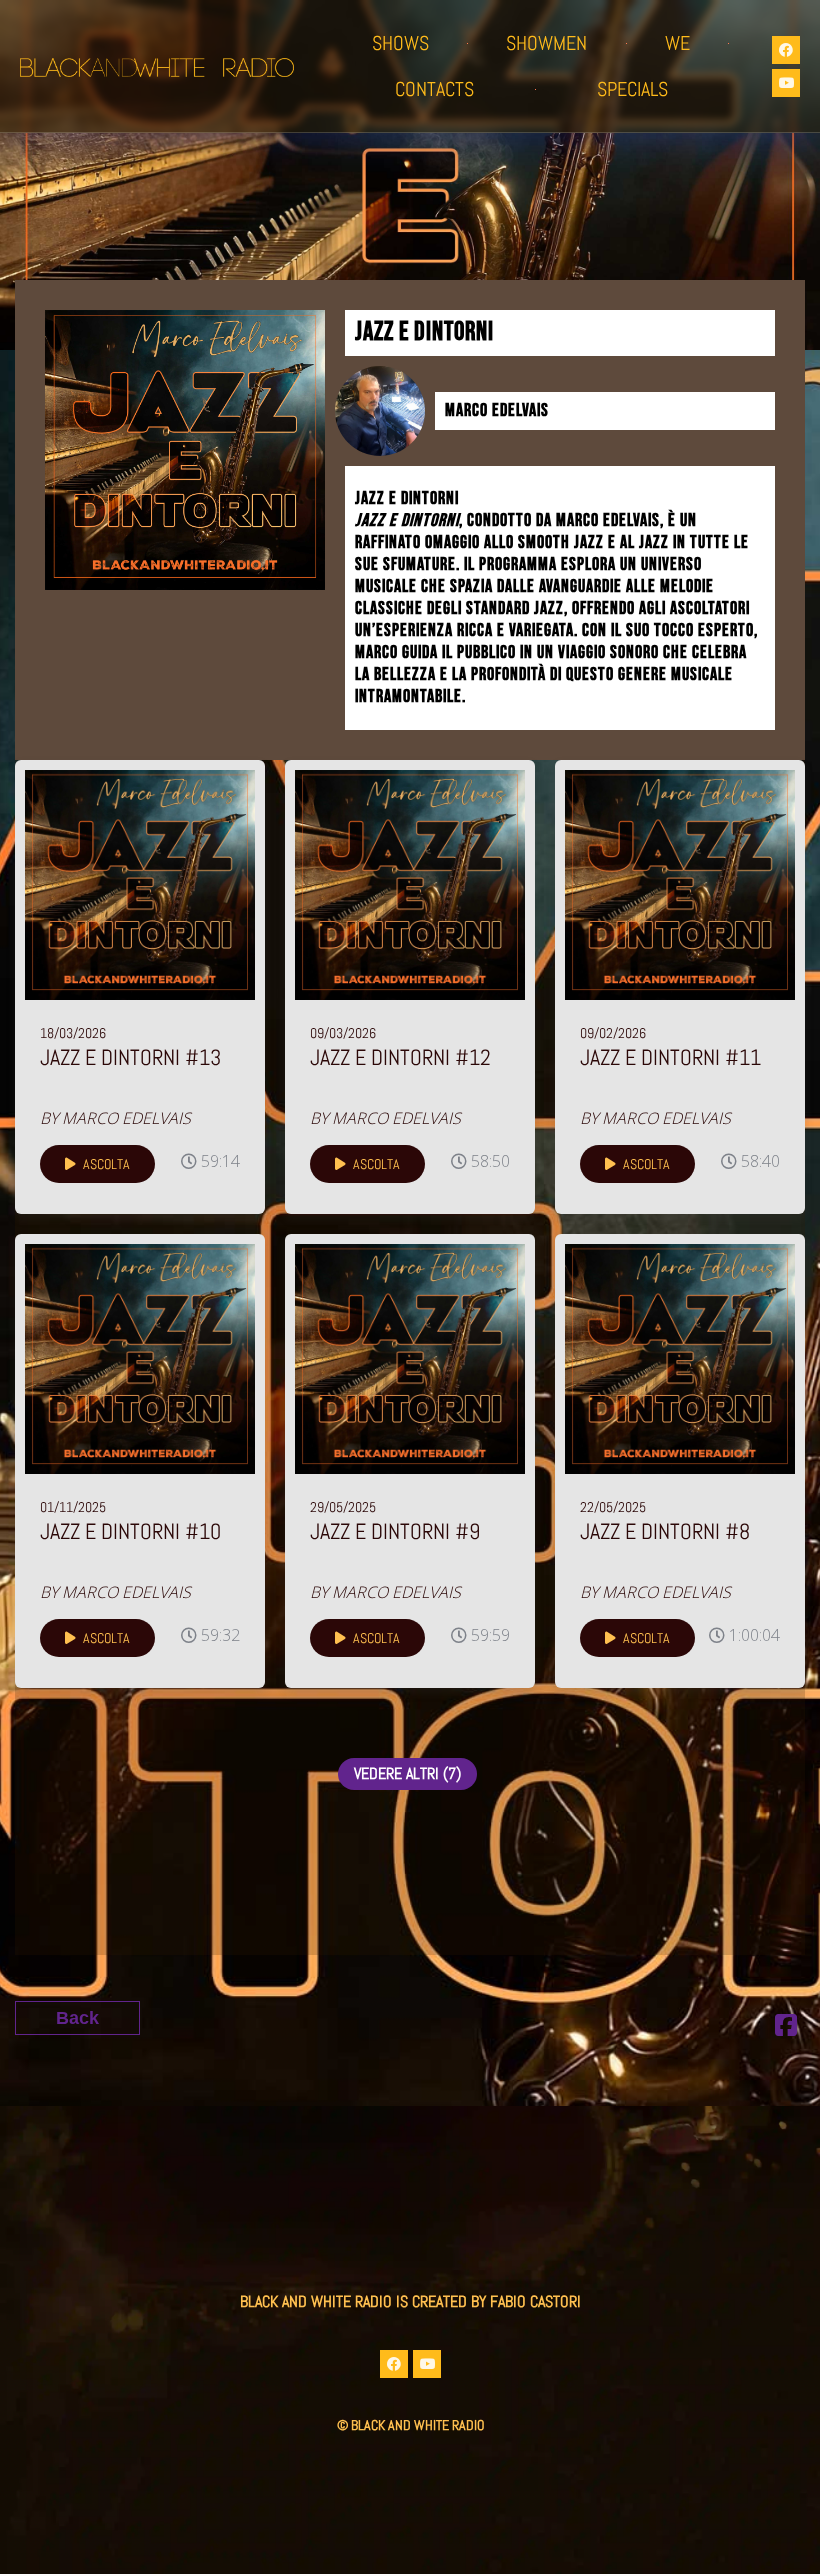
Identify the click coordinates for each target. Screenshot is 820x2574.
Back (77, 2018)
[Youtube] (786, 83)
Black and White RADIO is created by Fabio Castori (410, 2301)
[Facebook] (786, 50)
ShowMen (546, 43)
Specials (632, 89)
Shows (400, 43)
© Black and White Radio (410, 2425)
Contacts (434, 89)
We (677, 43)
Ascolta (105, 1164)
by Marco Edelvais (115, 1118)
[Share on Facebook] (786, 2028)
